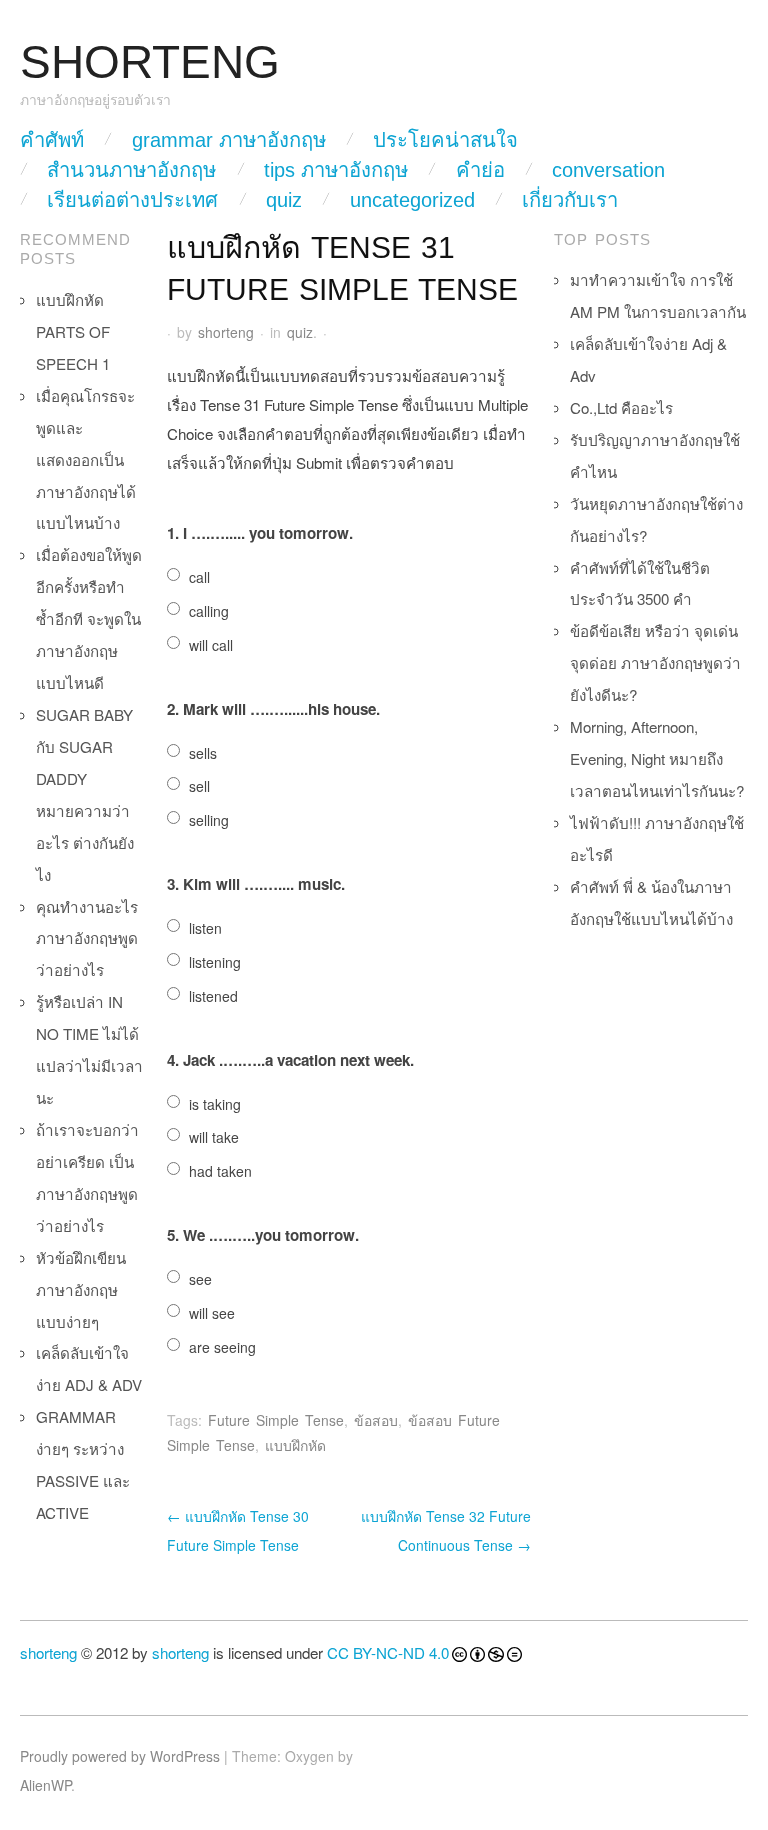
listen (205, 928)
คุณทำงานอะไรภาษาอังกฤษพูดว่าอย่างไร (87, 938)
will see (212, 1313)
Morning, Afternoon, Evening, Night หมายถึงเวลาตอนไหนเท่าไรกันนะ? (657, 758)
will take (214, 1137)
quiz (284, 200)
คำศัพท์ (52, 140)
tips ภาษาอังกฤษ (336, 170)
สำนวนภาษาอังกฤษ (131, 170)
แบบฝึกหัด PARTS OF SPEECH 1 (73, 331)
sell (199, 786)
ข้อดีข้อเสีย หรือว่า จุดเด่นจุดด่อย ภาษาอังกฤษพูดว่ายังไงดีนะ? (655, 662)
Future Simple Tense (276, 1420)
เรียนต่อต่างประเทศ (132, 200)
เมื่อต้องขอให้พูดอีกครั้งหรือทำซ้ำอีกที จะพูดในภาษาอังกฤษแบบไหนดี (89, 618)
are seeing (222, 1347)
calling (209, 611)
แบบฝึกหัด (295, 1445)
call (199, 577)
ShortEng (150, 62)
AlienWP (45, 1785)
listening (215, 962)
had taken (220, 1171)
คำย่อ (480, 170)
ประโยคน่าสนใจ (445, 140)
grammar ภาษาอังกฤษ (229, 140)
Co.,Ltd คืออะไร (621, 407)
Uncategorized (412, 200)
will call (211, 645)
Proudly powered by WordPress (120, 1756)
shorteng (226, 332)
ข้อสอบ (376, 1420)
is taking (215, 1104)
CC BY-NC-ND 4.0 (388, 1652)
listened (213, 996)
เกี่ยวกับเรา (570, 200)
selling (209, 820)
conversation (608, 170)
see (200, 1279)
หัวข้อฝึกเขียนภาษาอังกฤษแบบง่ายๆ (81, 1289)
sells (203, 753)
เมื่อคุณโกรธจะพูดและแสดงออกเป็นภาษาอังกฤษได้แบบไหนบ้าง (86, 459)
